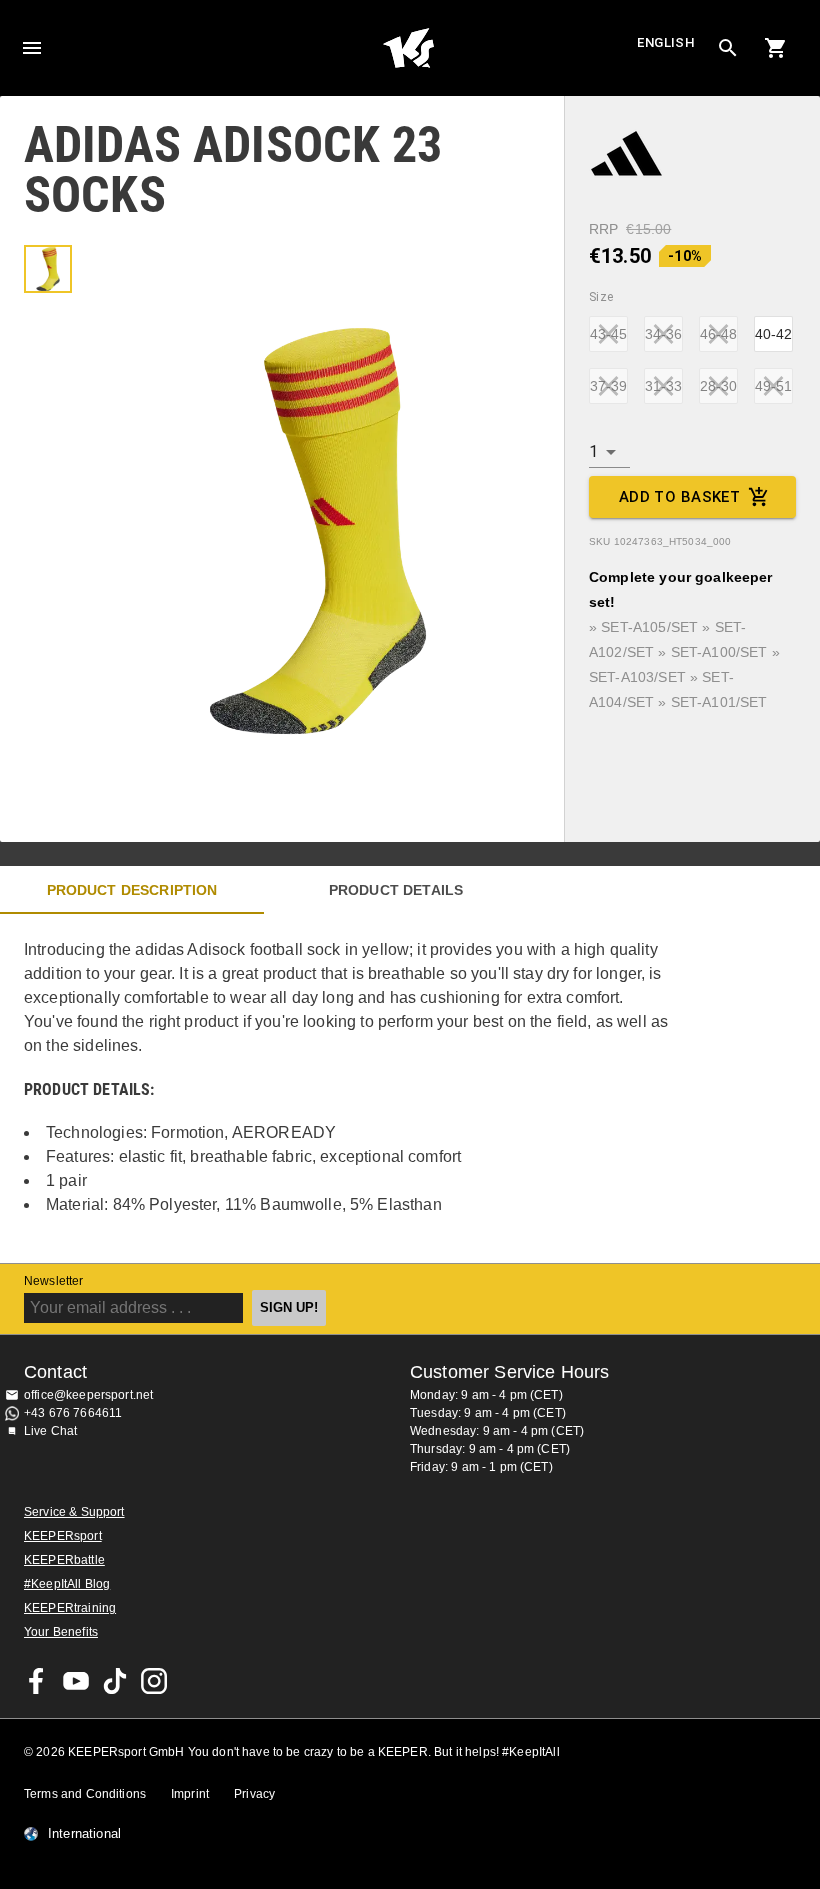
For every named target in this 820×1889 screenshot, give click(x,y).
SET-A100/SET (719, 652)
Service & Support (74, 1512)
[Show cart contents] (776, 48)
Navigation (32, 48)
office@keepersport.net (88, 1395)
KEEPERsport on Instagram (154, 1681)
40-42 (773, 334)
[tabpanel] (350, 1088)
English (666, 42)
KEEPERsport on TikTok (115, 1681)
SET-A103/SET (637, 677)
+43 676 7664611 (73, 1413)
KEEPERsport (63, 1536)
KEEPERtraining (70, 1608)
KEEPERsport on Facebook (37, 1681)
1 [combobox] (593, 451)
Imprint (190, 1794)
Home (408, 48)
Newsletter (54, 1281)
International (84, 1834)
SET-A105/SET (649, 627)
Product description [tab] (132, 890)
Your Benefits (61, 1632)
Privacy (254, 1794)
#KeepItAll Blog (67, 1584)
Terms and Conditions (85, 1794)
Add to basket (680, 497)
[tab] (48, 269)
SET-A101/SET (719, 702)
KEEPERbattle (64, 1560)
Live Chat (50, 1431)
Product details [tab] (396, 890)
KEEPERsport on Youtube (76, 1681)
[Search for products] (728, 48)
